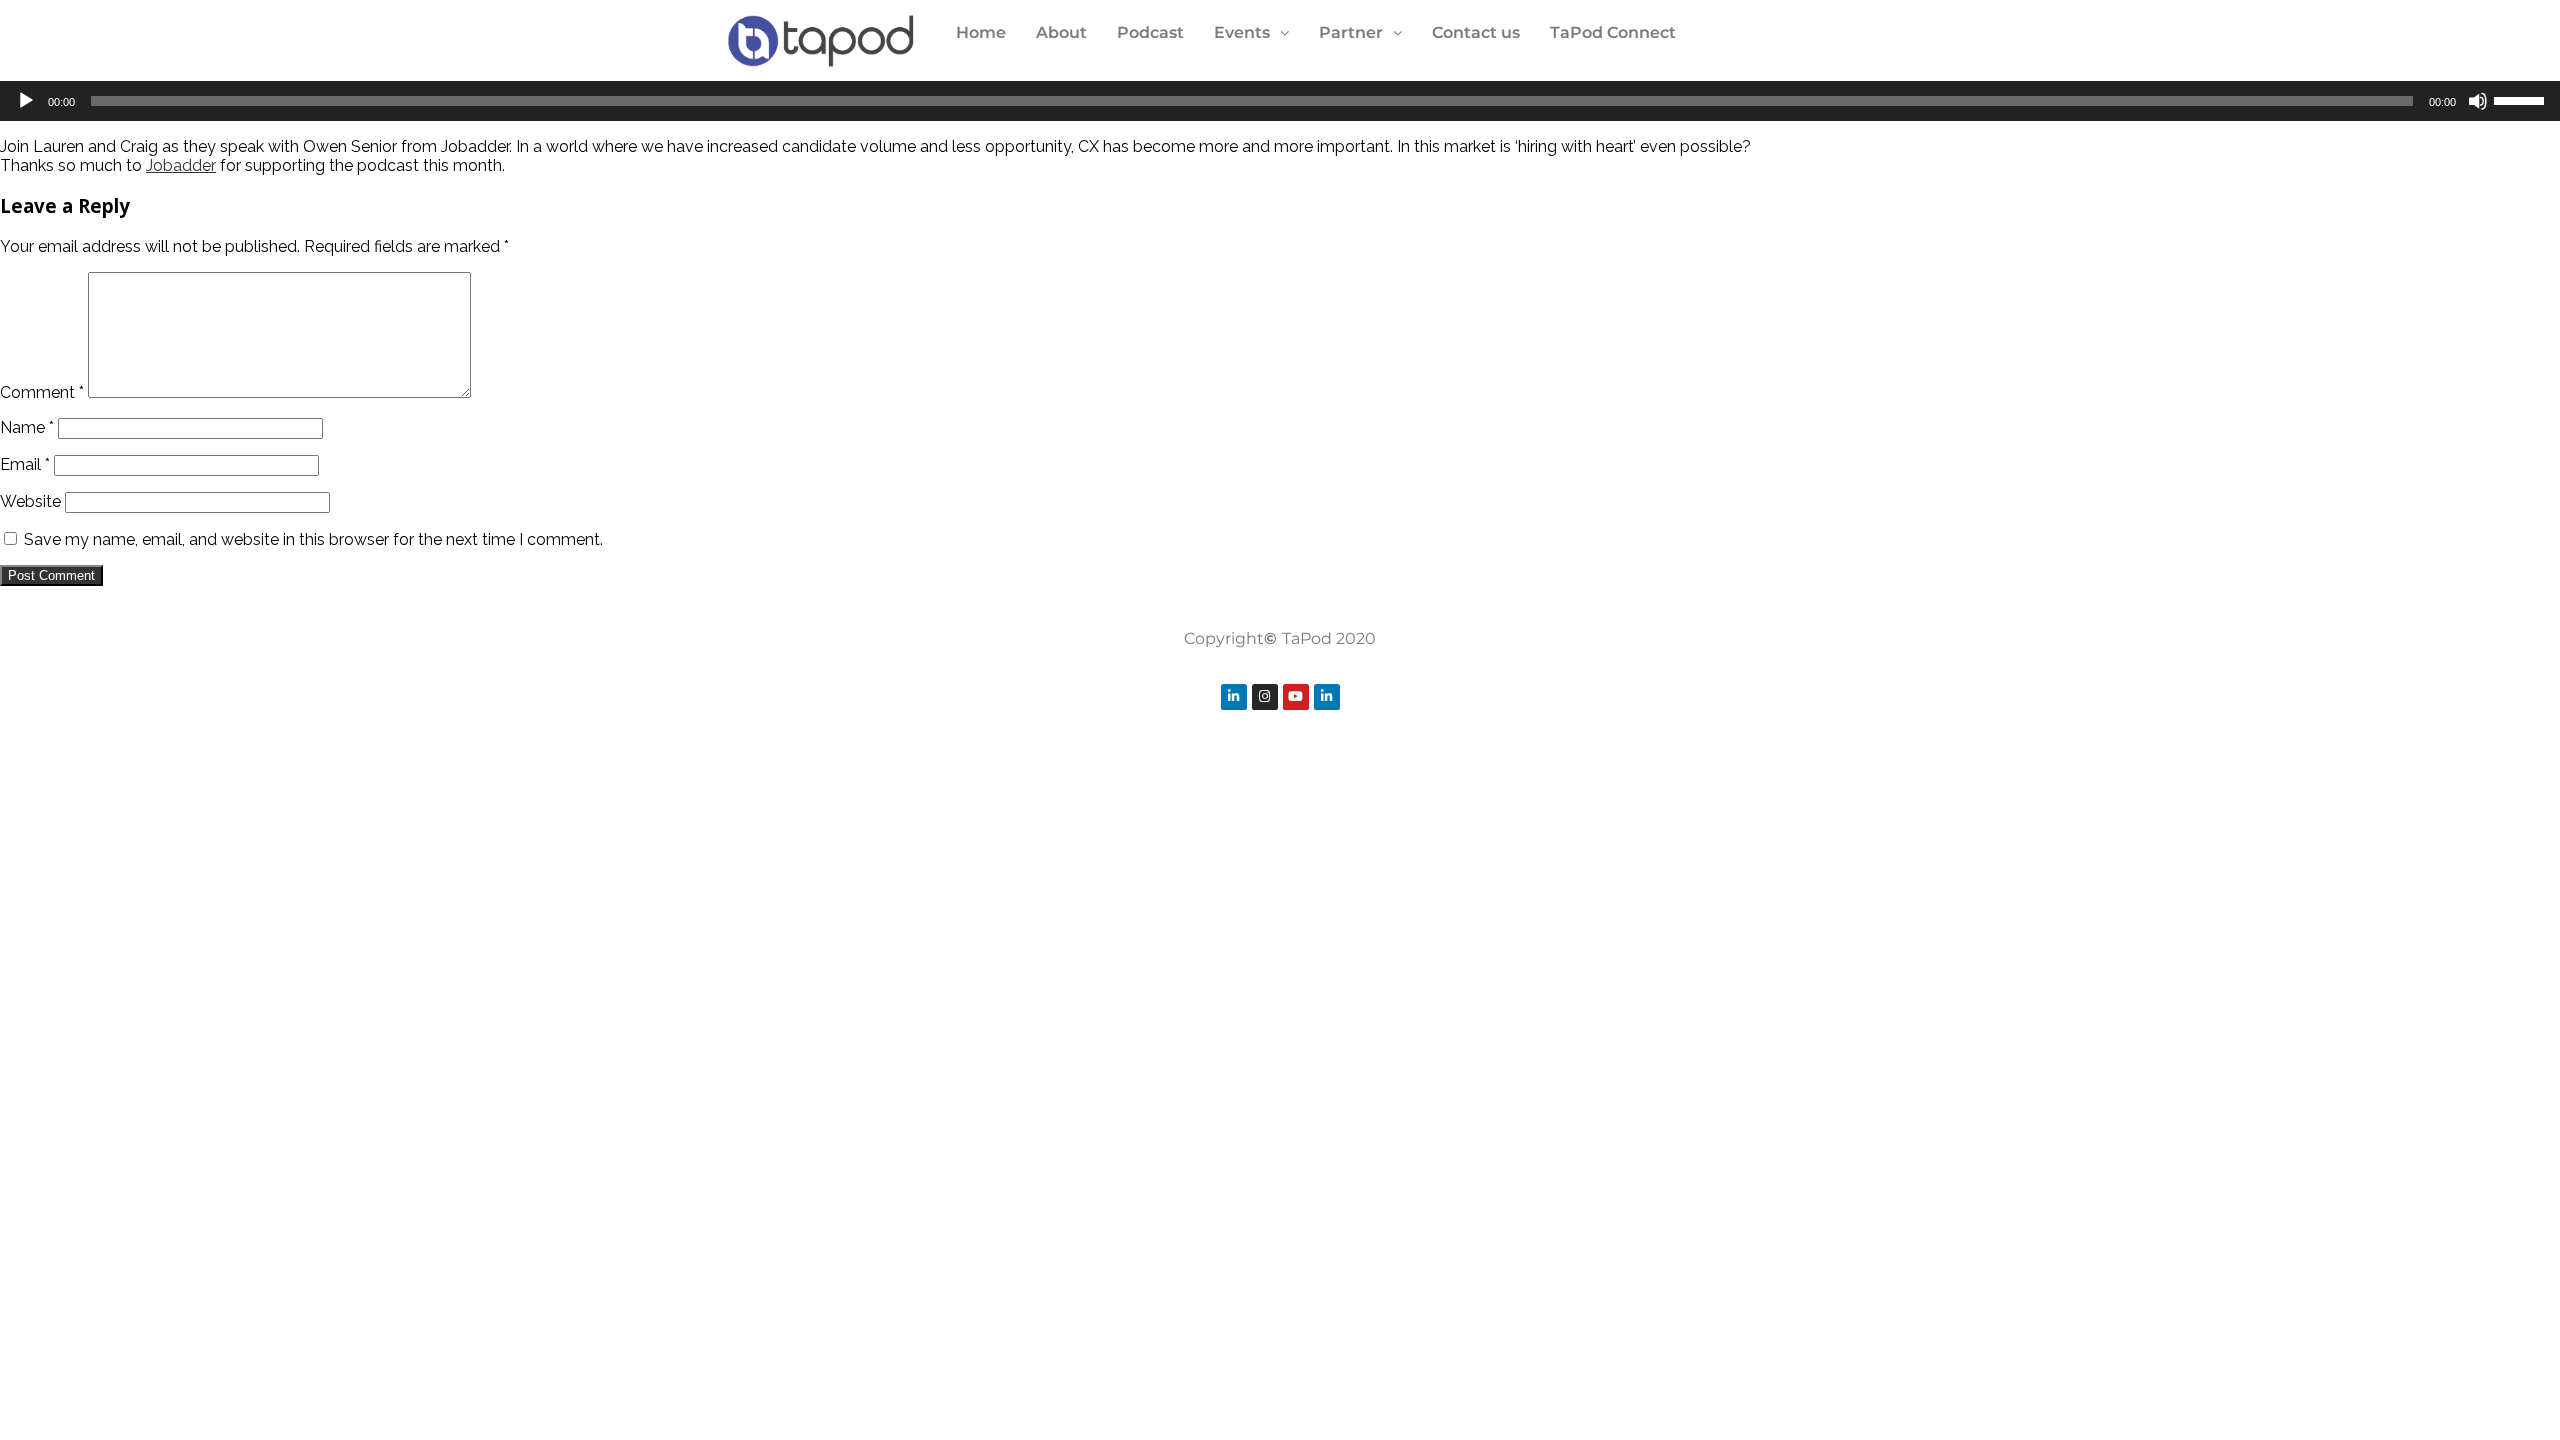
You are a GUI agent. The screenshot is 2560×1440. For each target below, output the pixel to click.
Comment (42, 392)
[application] (1280, 101)
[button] (1251, 33)
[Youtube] (1296, 697)
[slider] (2522, 99)
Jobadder (181, 165)
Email (25, 464)
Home (981, 32)
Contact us (1476, 32)
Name (27, 427)
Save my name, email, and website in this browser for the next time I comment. (313, 539)
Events (1242, 32)
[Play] (26, 101)
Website (30, 501)
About (1061, 32)
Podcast (1150, 32)
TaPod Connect (1613, 32)
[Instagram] (1265, 697)
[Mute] (2478, 101)
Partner (1351, 32)
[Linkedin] (1234, 697)
